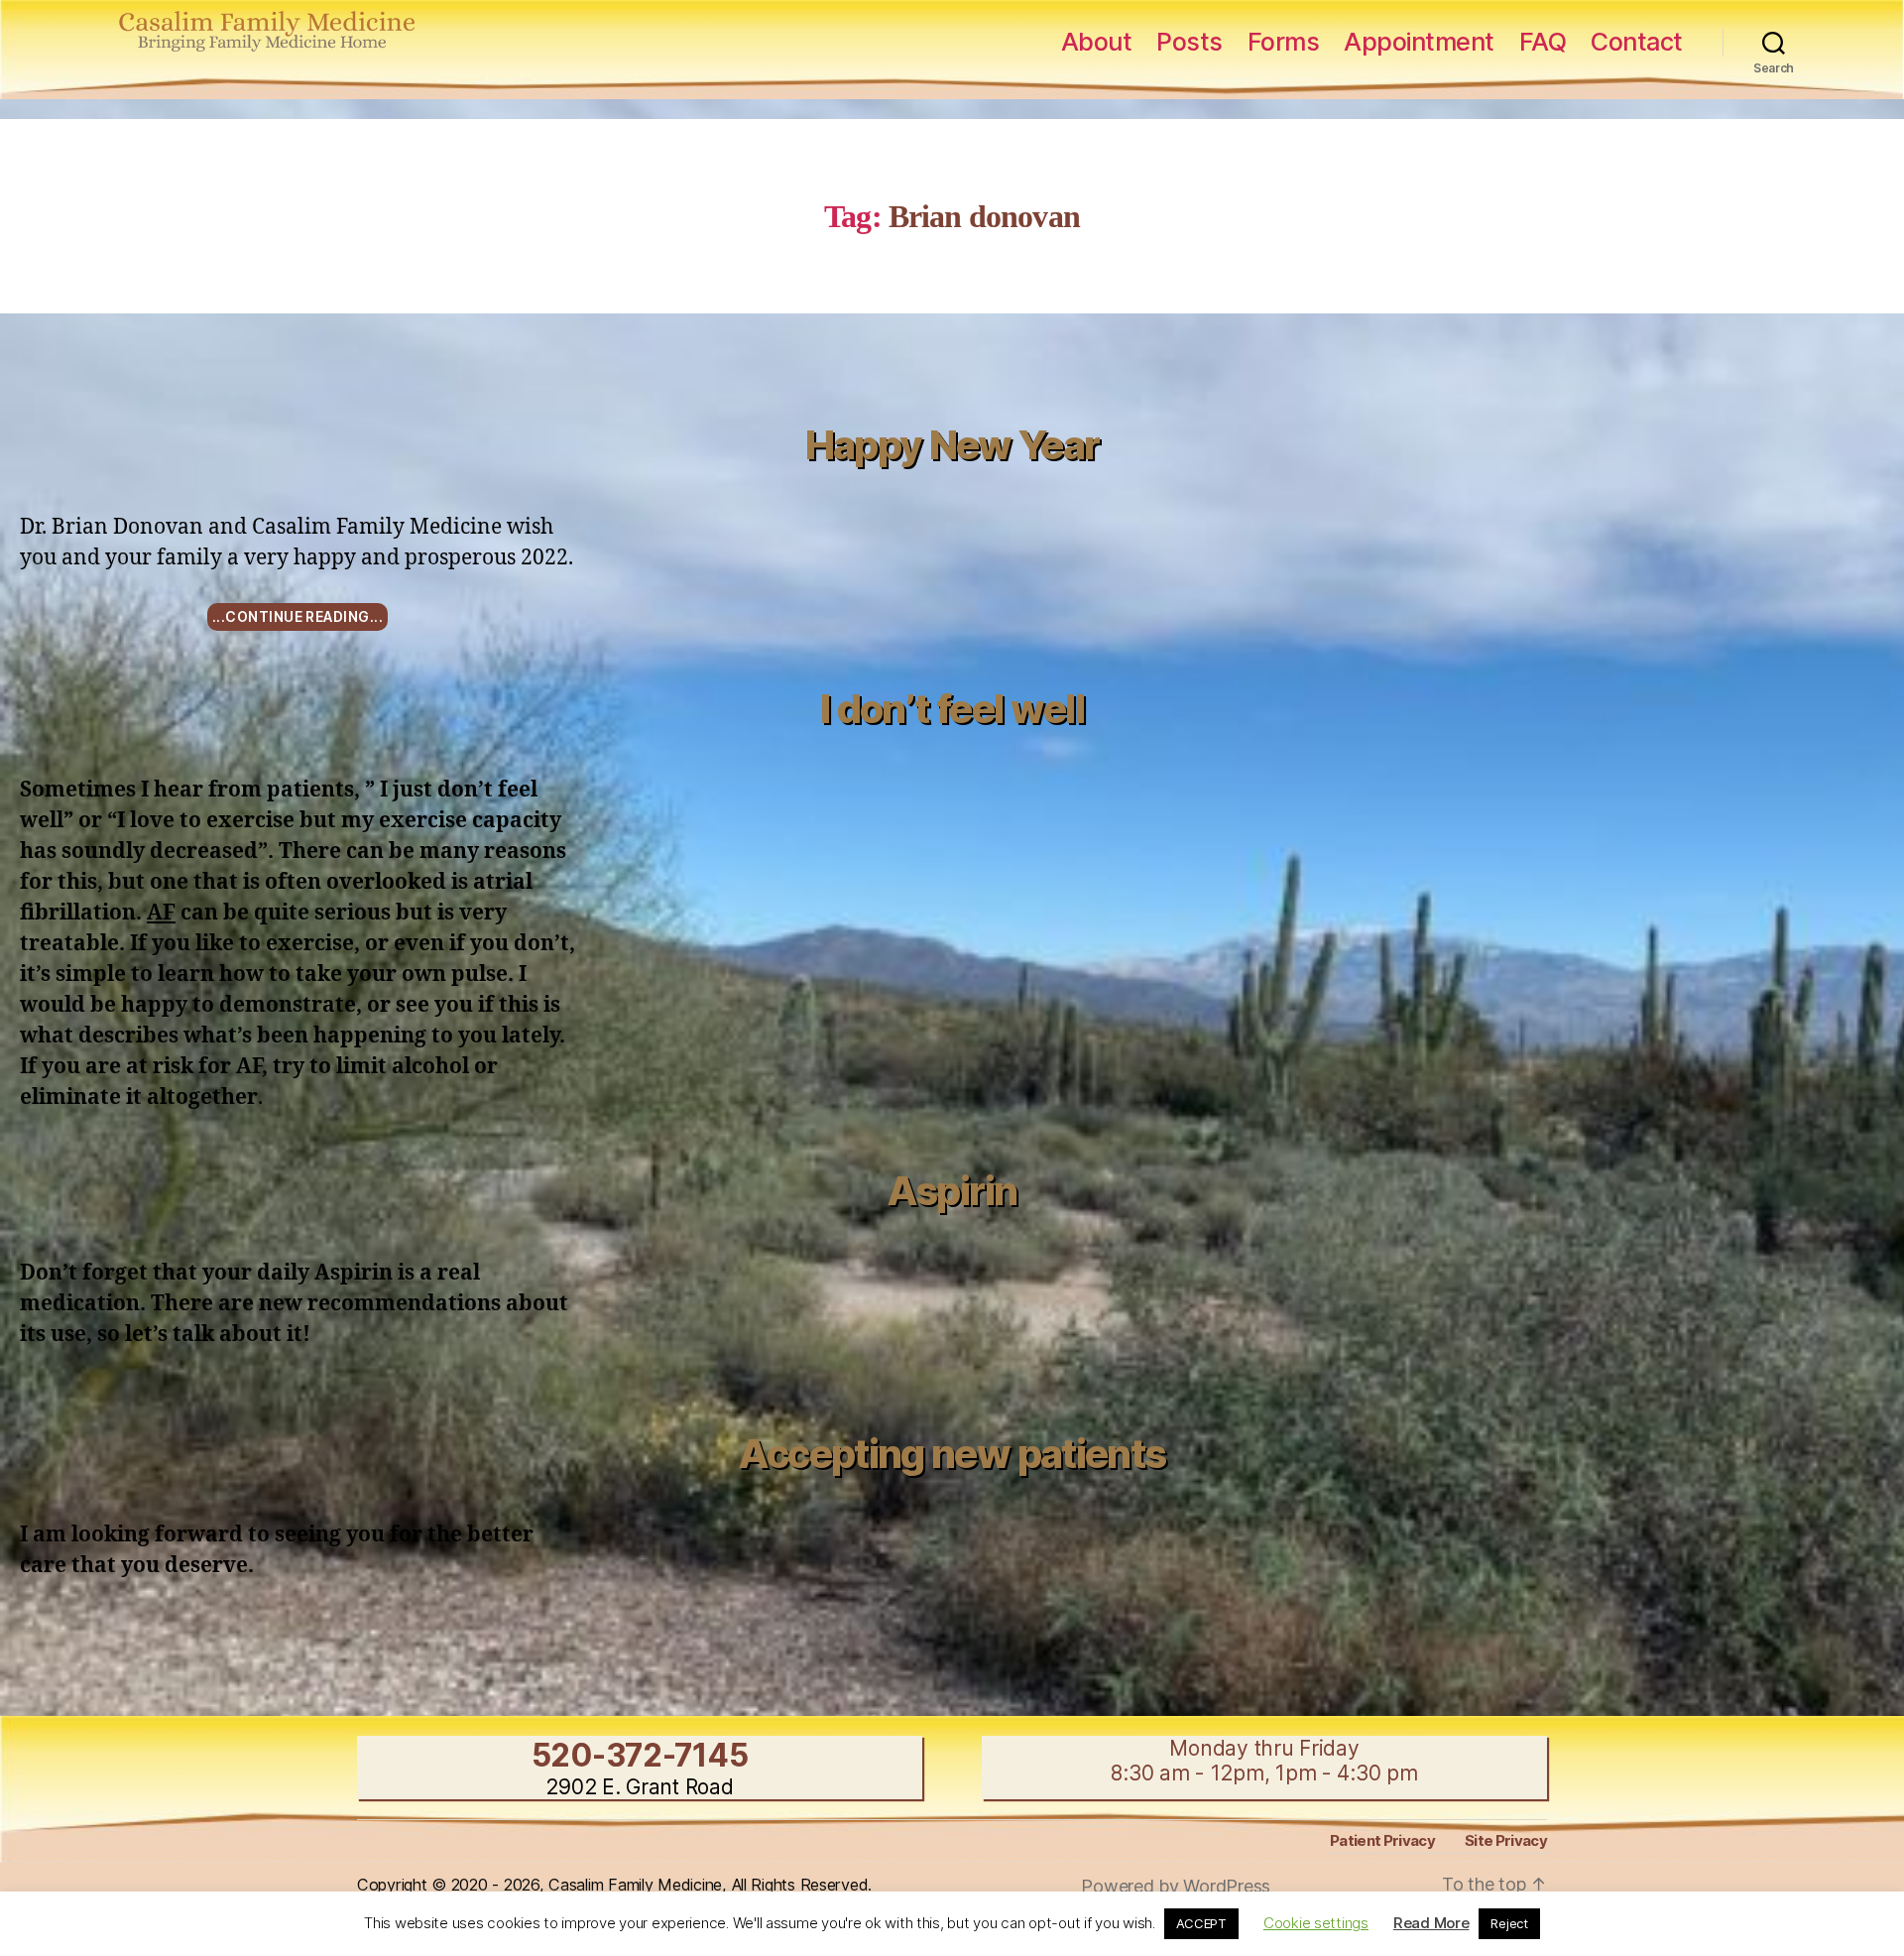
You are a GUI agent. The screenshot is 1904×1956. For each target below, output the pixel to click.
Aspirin (952, 1191)
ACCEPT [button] (1201, 1923)
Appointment (1419, 42)
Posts (1190, 42)
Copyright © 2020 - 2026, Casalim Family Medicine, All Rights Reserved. (614, 1885)
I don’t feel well (952, 709)
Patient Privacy (1382, 1840)
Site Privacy (1506, 1840)
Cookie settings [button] (1316, 1923)
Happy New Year (952, 445)
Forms (1284, 42)
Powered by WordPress (1176, 1886)
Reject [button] (1509, 1923)
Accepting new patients (952, 1454)
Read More (1431, 1923)
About (1097, 42)
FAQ (1543, 42)
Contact (1637, 42)
